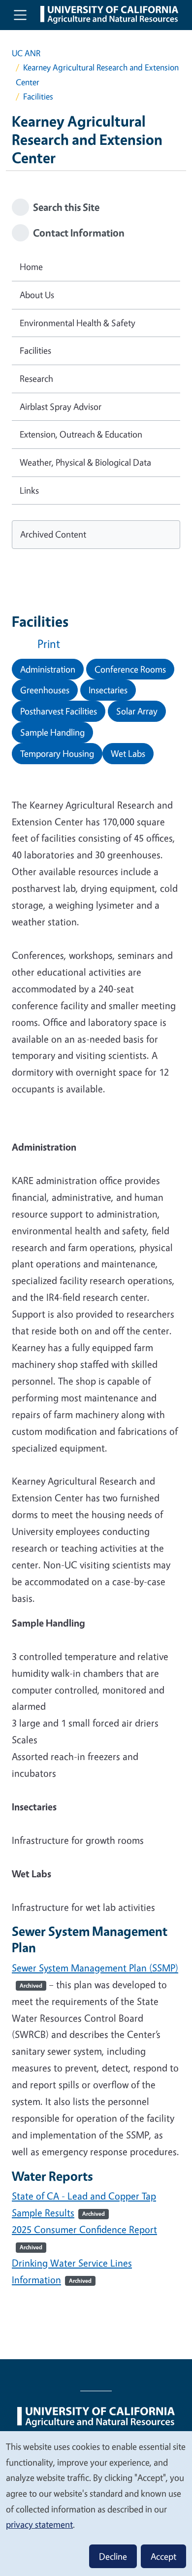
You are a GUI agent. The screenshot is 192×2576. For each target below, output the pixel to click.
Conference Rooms (130, 669)
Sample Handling (52, 732)
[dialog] (96, 2503)
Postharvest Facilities (59, 711)
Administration (48, 669)
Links (29, 490)
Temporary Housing (57, 753)
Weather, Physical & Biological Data (85, 462)
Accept (163, 2556)
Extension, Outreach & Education (81, 434)
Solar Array (137, 711)
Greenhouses (45, 690)
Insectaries (108, 690)
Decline (113, 2556)
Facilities (35, 350)
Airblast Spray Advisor (61, 407)
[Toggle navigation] (20, 15)
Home (31, 267)
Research (36, 378)
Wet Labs (128, 753)
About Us (37, 295)
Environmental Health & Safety (78, 323)
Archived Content (53, 534)
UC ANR (26, 53)
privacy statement (39, 2524)
